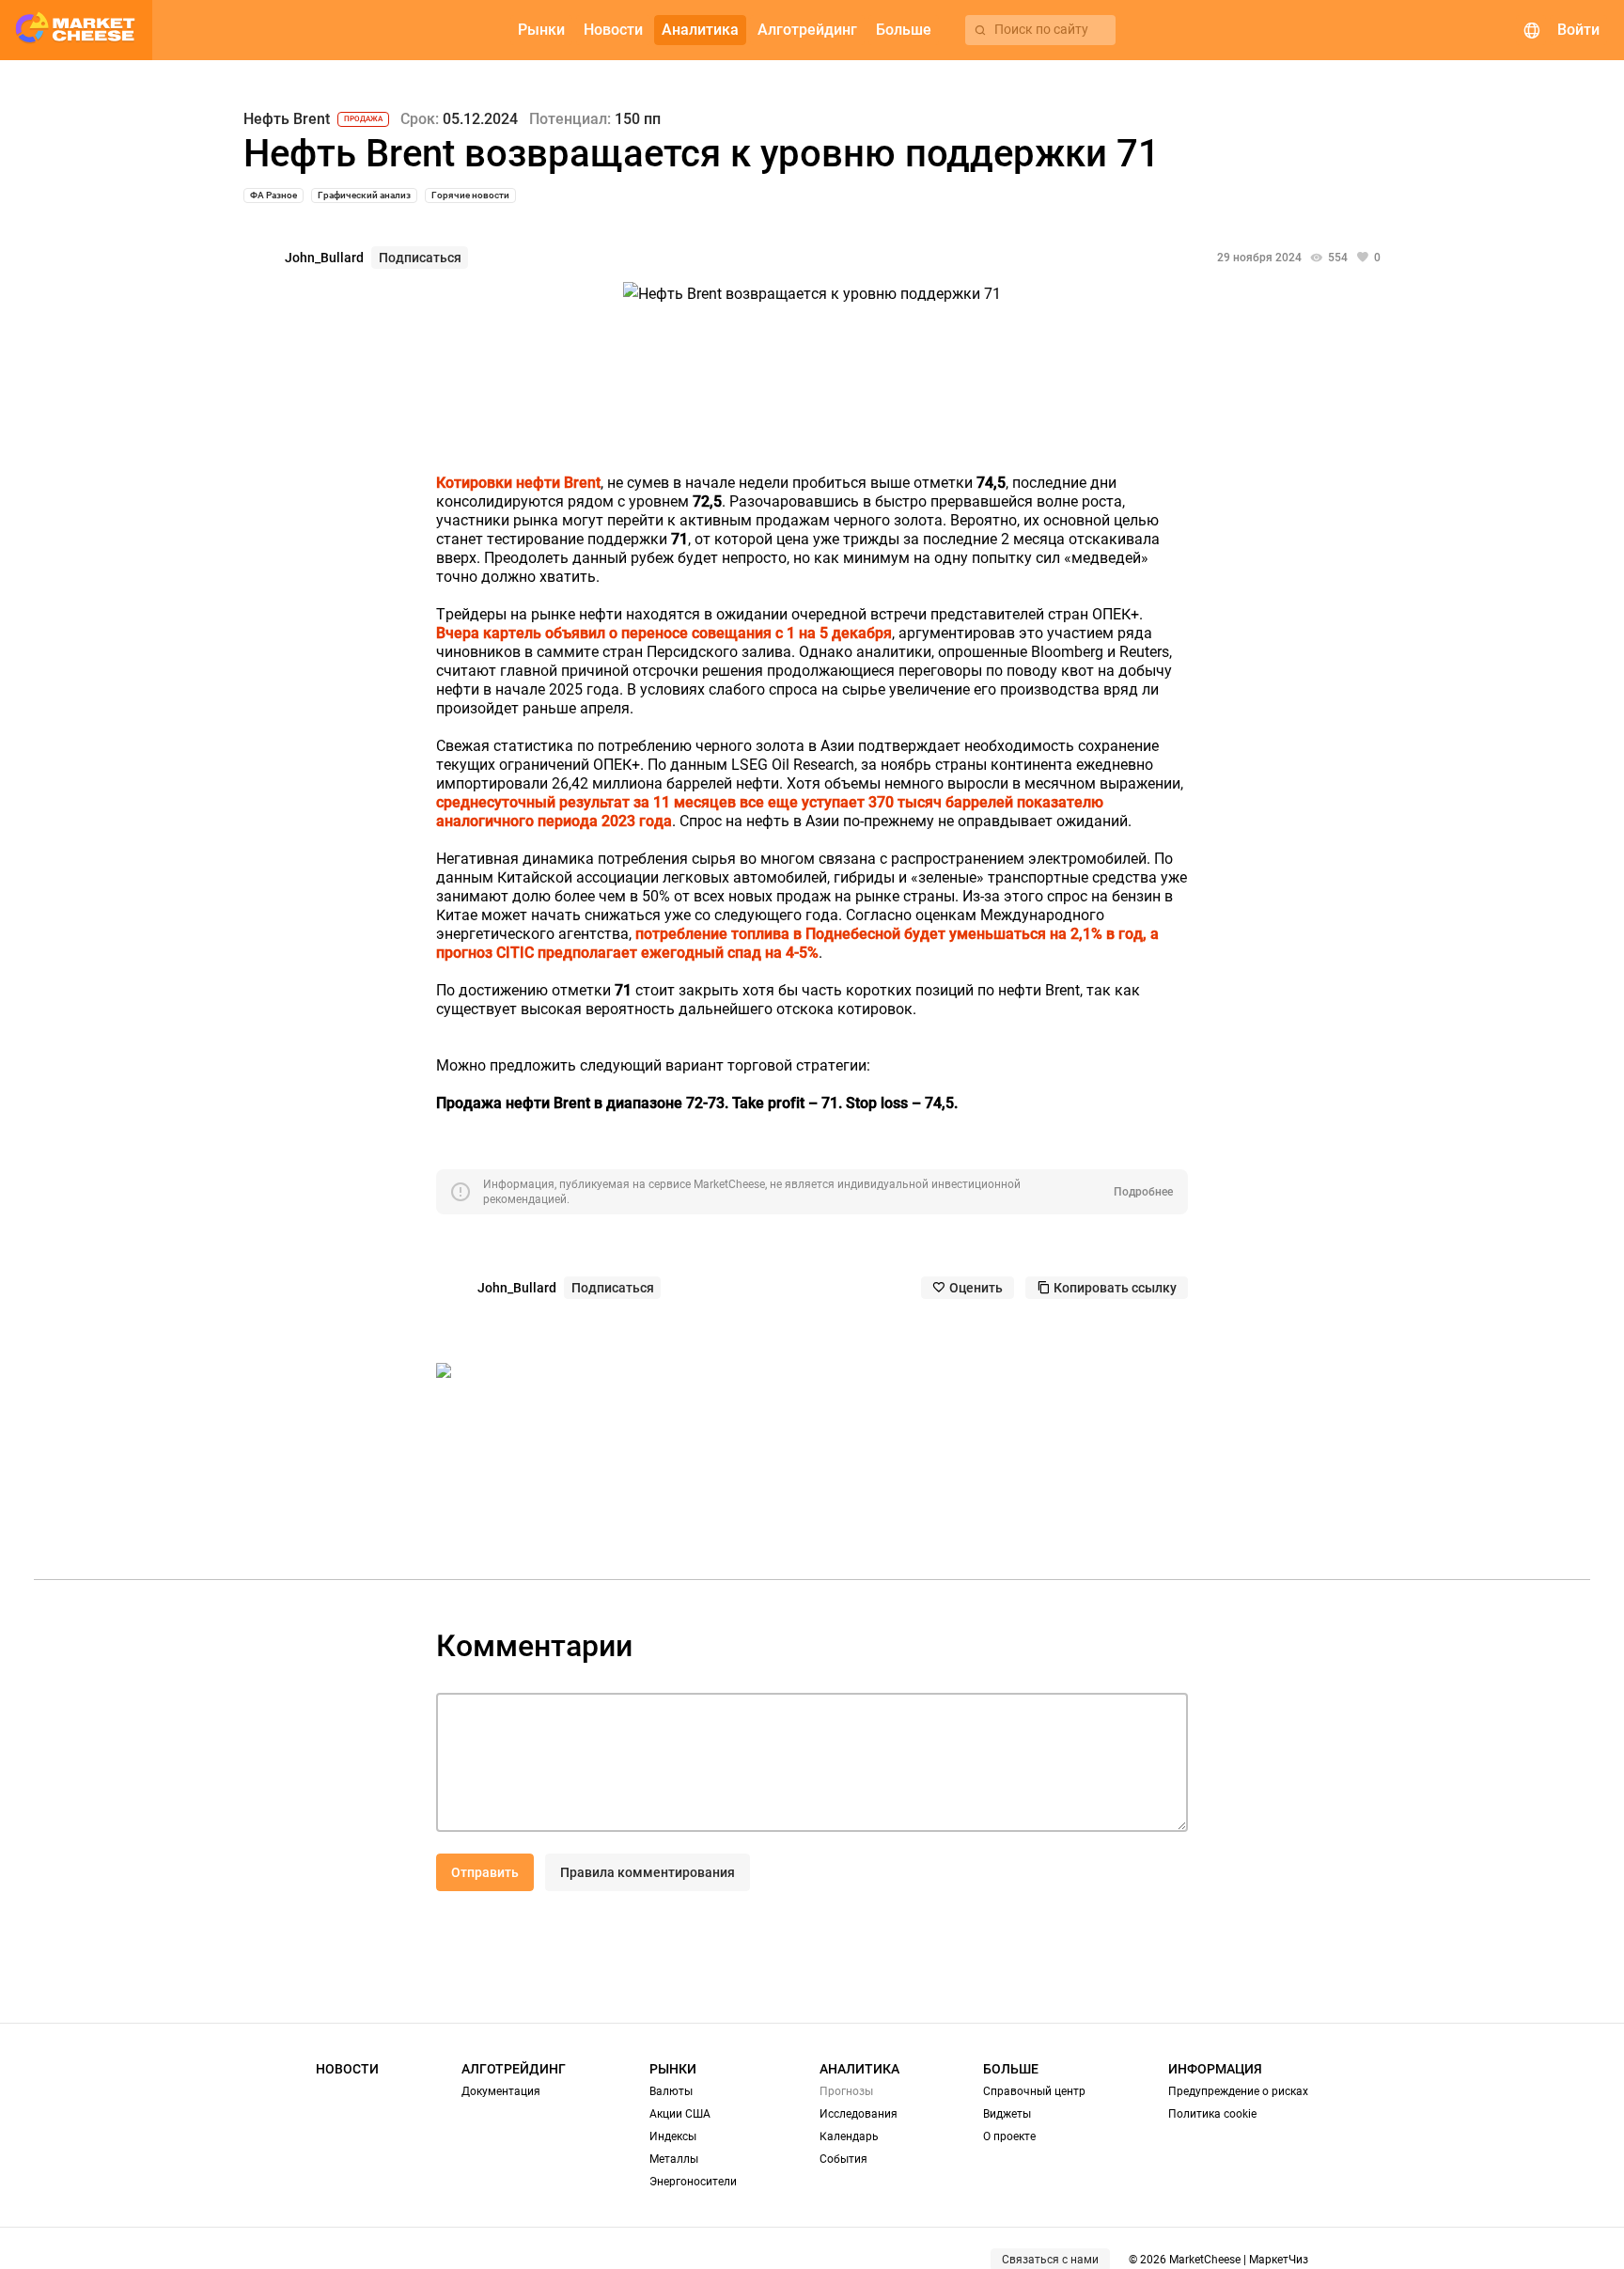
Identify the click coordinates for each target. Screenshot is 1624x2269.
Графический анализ (364, 195)
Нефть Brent (287, 119)
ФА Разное (273, 195)
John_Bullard (324, 258)
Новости (347, 2069)
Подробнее (1143, 1192)
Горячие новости (470, 195)
